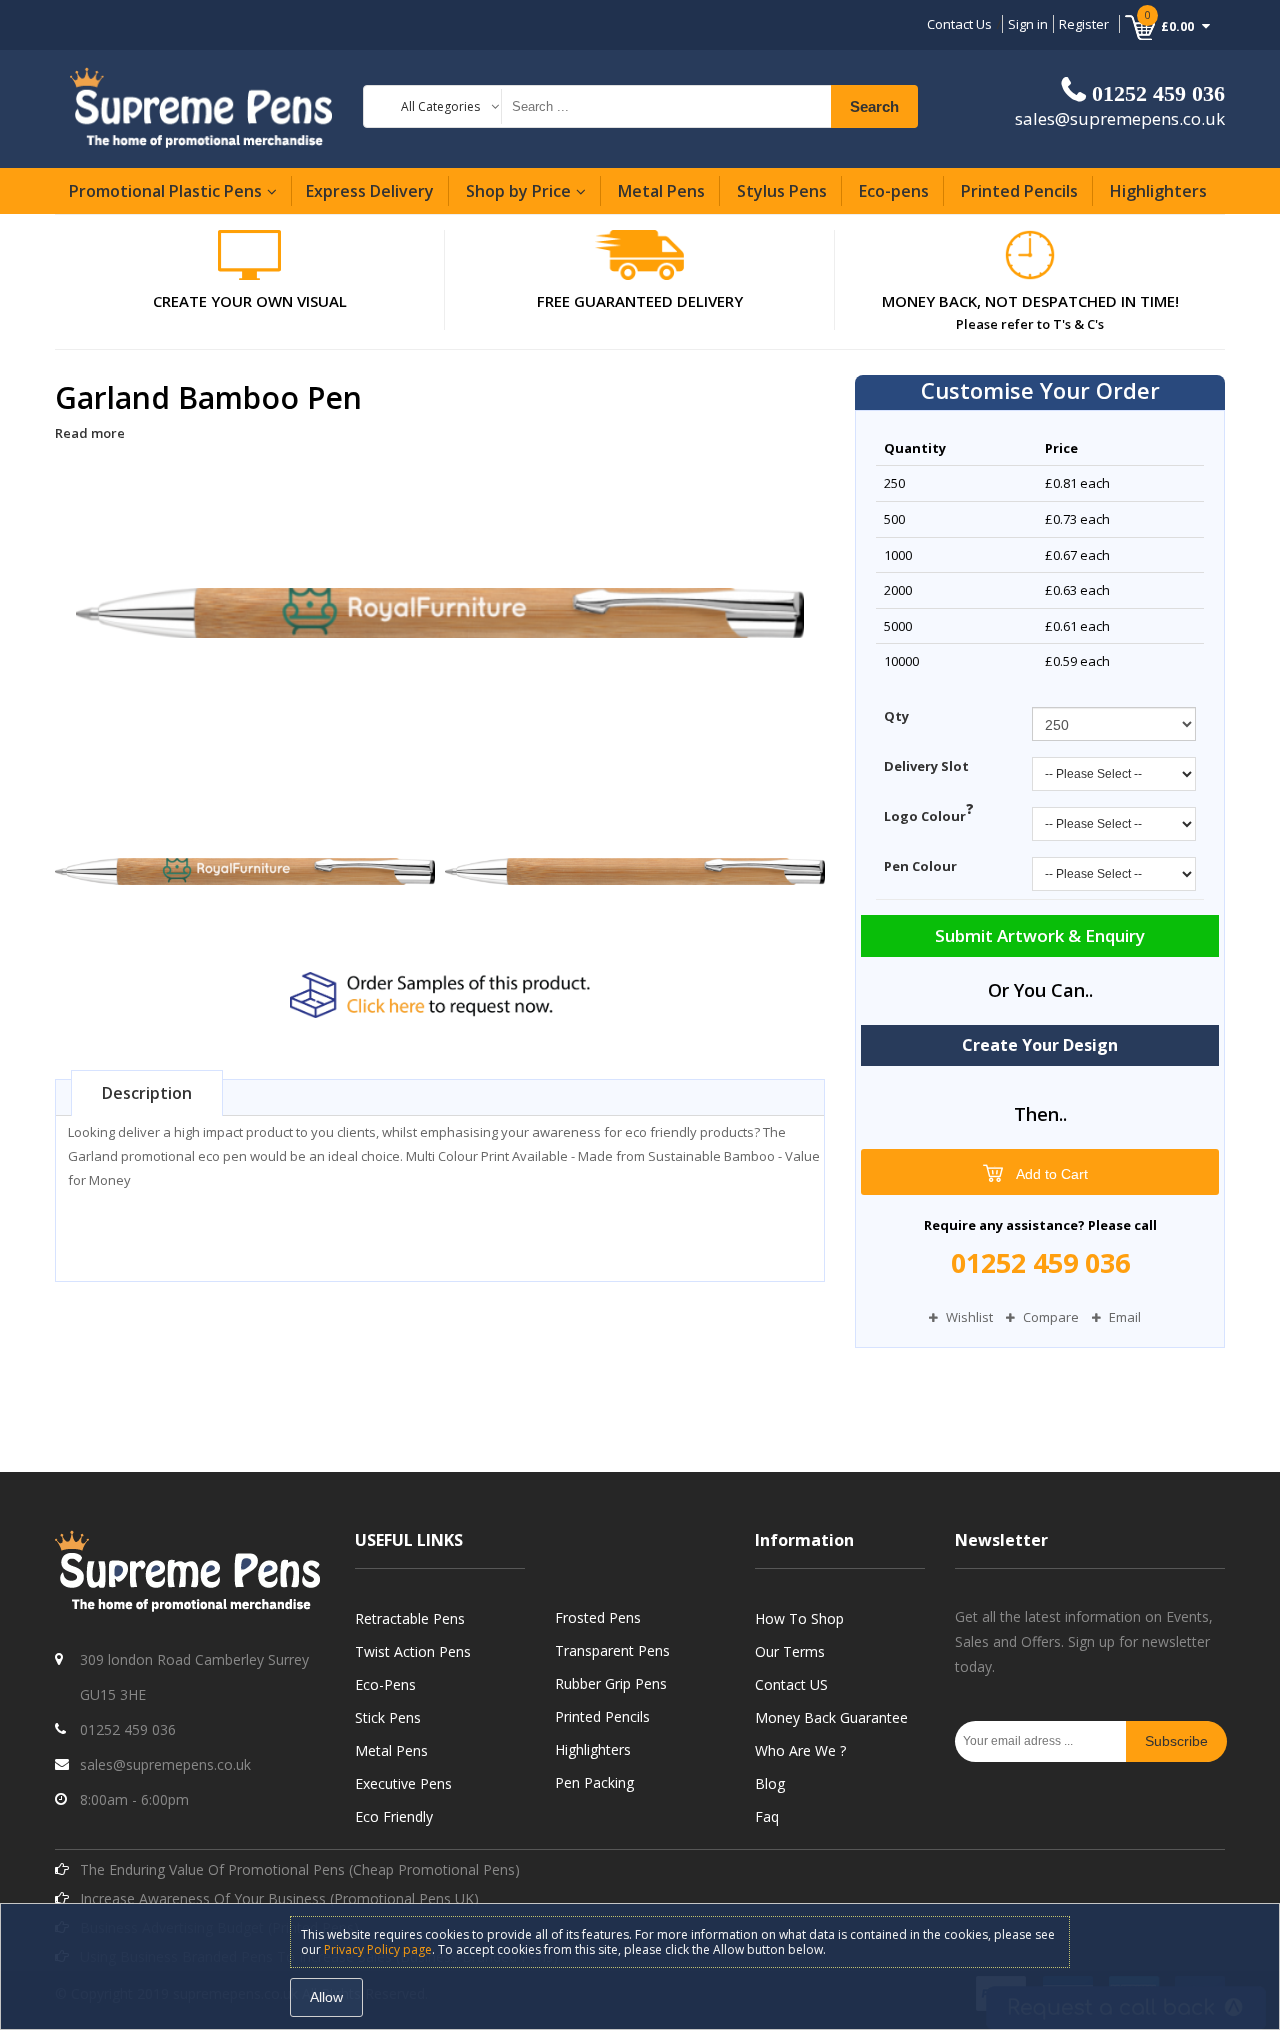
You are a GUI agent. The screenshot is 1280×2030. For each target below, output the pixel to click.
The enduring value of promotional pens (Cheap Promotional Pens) (300, 1869)
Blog (770, 1783)
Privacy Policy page (378, 1949)
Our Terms (790, 1651)
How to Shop (799, 1618)
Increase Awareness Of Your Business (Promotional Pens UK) (279, 1898)
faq (767, 1816)
